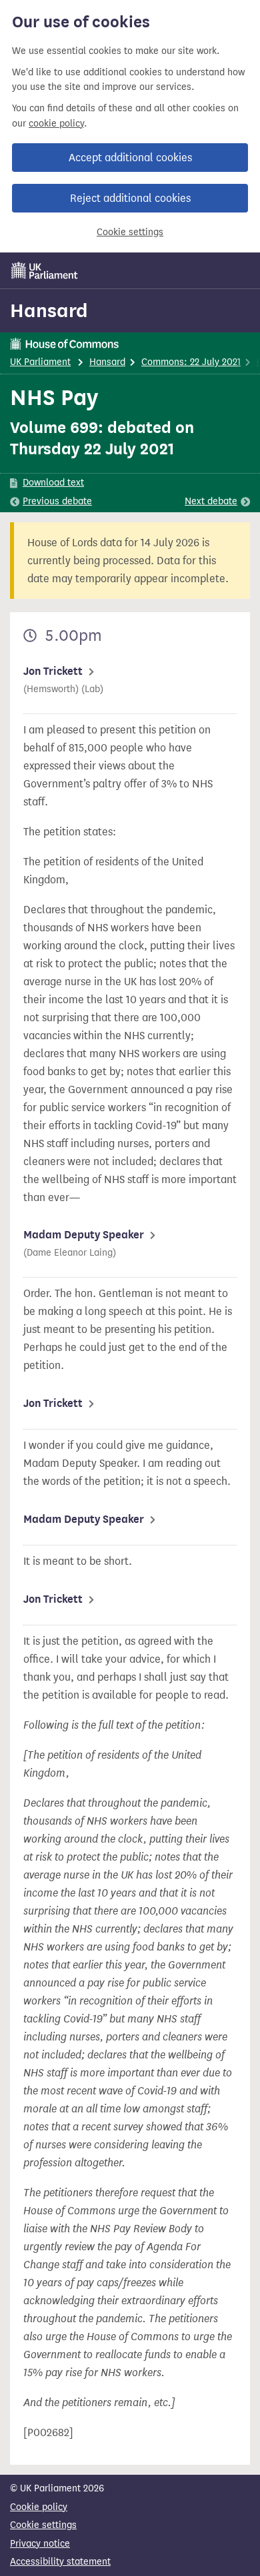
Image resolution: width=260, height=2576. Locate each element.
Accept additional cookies (130, 158)
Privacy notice (40, 2544)
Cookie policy (39, 2507)
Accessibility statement (60, 2562)
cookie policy (56, 124)
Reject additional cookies (130, 198)
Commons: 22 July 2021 (191, 362)
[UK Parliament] (45, 270)
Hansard (49, 310)
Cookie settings (130, 232)
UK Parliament (40, 362)
